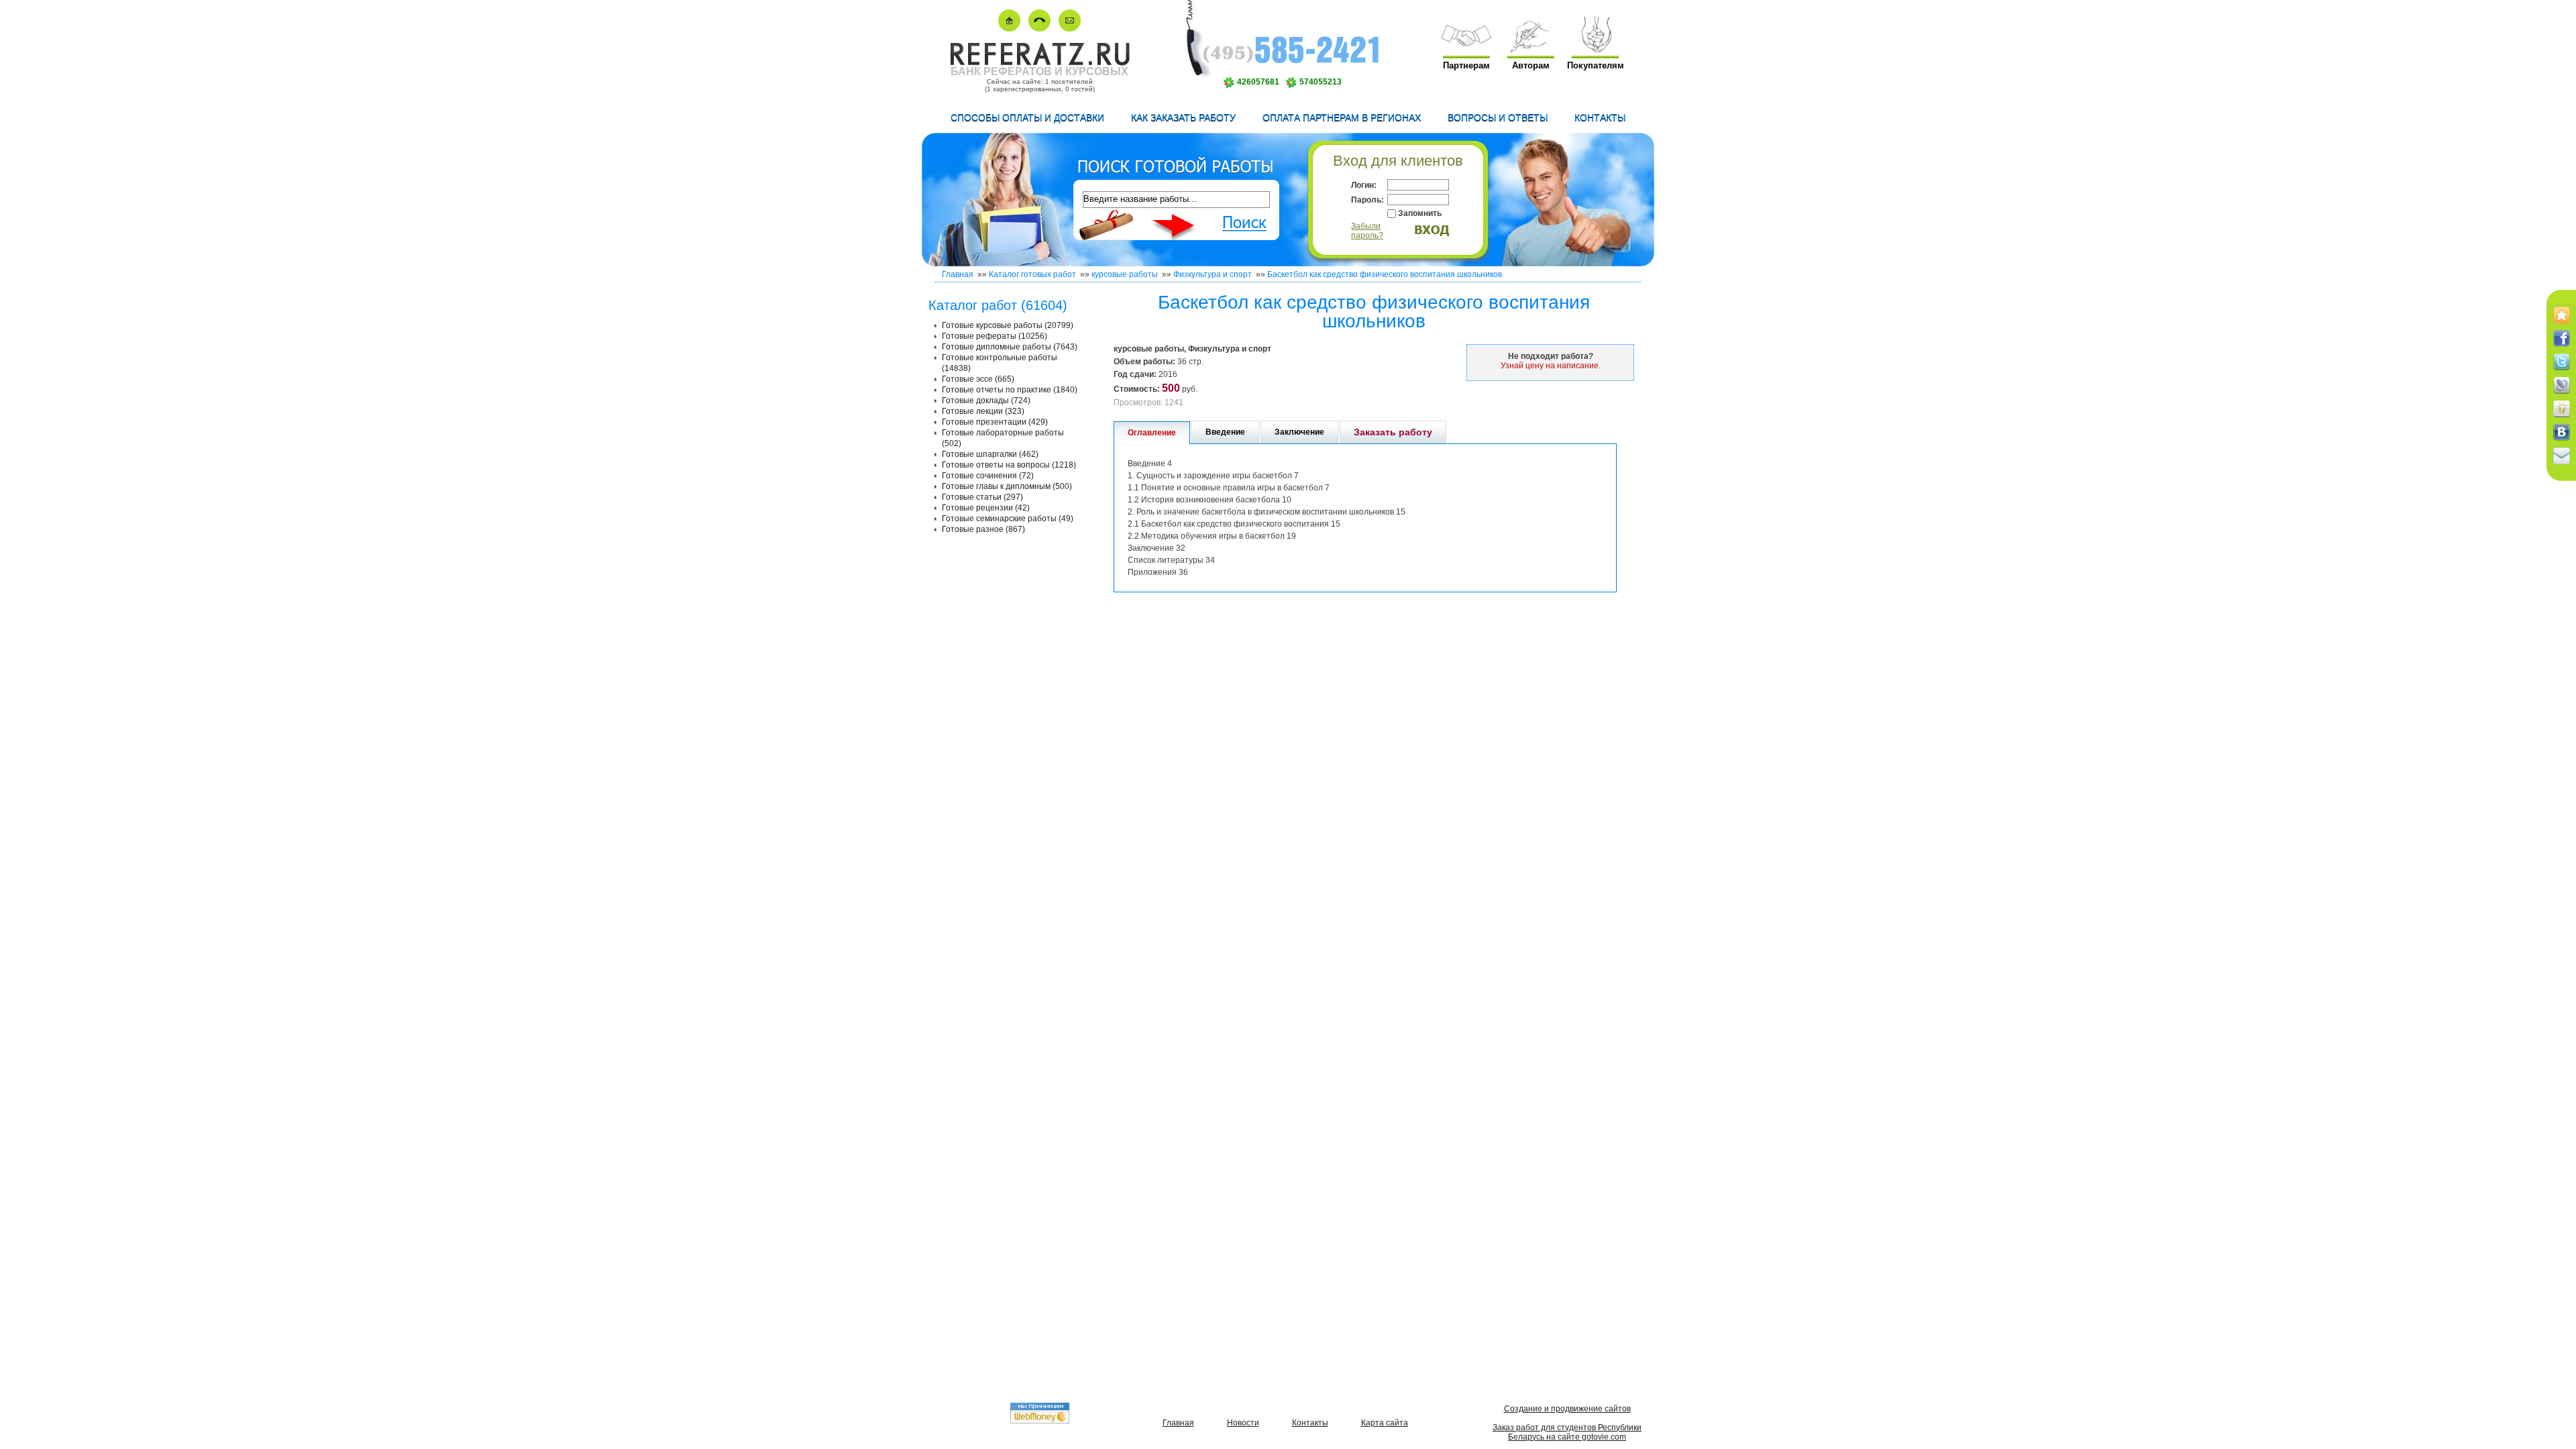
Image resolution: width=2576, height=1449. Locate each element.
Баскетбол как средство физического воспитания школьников (1385, 274)
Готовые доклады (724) (986, 400)
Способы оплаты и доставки (1027, 117)
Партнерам (1466, 65)
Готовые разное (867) (983, 529)
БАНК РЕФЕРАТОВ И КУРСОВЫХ (1039, 71)
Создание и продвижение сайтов (1567, 1409)
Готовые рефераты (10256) (995, 336)
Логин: (1364, 185)
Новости (1243, 1423)
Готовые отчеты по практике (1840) (1010, 390)
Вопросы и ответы (1498, 117)
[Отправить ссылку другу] (2562, 465)
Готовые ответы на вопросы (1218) (1009, 465)
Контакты (1600, 117)
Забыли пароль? (1367, 231)
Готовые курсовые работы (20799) (1008, 325)
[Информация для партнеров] (1466, 49)
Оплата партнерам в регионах (1342, 117)
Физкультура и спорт (1213, 274)
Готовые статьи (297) (982, 497)
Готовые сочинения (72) (988, 476)
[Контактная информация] (1039, 29)
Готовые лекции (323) (983, 411)
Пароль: (1367, 200)
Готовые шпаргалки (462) (990, 454)
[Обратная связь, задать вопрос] (1070, 29)
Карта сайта (1385, 1423)
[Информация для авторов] (1531, 49)
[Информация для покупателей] (1595, 49)
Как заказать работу (1183, 117)
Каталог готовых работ (1032, 274)
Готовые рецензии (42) (986, 508)
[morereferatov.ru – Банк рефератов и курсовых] (1039, 63)
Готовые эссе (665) (978, 379)
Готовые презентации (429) (995, 422)
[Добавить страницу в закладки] (2562, 324)
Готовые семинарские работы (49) (1008, 519)
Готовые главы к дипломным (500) (1007, 486)
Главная (958, 274)
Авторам (1531, 65)
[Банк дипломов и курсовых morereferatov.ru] (1009, 29)
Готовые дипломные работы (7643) (1010, 347)
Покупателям (1596, 65)
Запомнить (1420, 213)
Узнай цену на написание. (1551, 366)
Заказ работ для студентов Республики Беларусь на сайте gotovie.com (1567, 1432)
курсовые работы (1125, 274)
